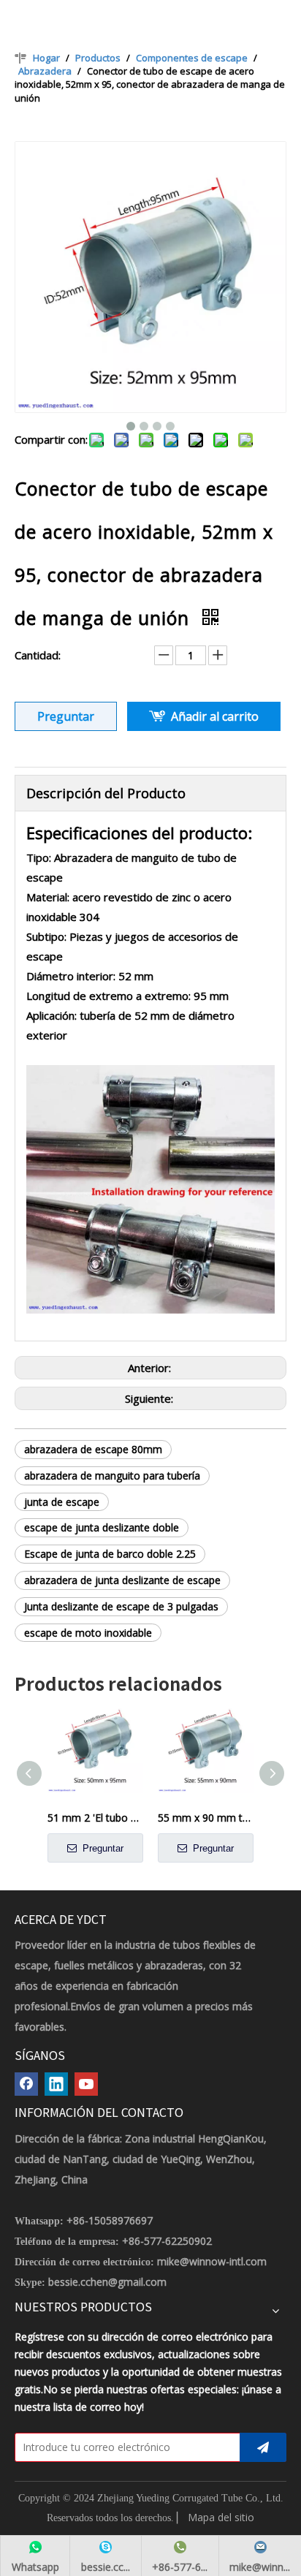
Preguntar (66, 716)
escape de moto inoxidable (88, 1633)
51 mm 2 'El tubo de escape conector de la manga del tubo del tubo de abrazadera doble (95, 1818)
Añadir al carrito (215, 716)
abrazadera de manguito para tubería (112, 1475)
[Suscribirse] (263, 2447)
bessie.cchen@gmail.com (107, 2282)
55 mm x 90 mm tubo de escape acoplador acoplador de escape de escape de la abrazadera (206, 1818)
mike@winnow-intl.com (212, 2261)
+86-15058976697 (110, 2220)
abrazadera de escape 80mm (93, 1449)
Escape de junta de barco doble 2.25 (110, 1554)
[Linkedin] (56, 2084)
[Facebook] (26, 2084)
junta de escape (62, 1502)
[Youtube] (86, 2084)
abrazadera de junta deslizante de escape (122, 1580)
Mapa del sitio (221, 2517)
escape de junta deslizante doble (102, 1527)
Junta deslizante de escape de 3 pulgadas (121, 1606)
